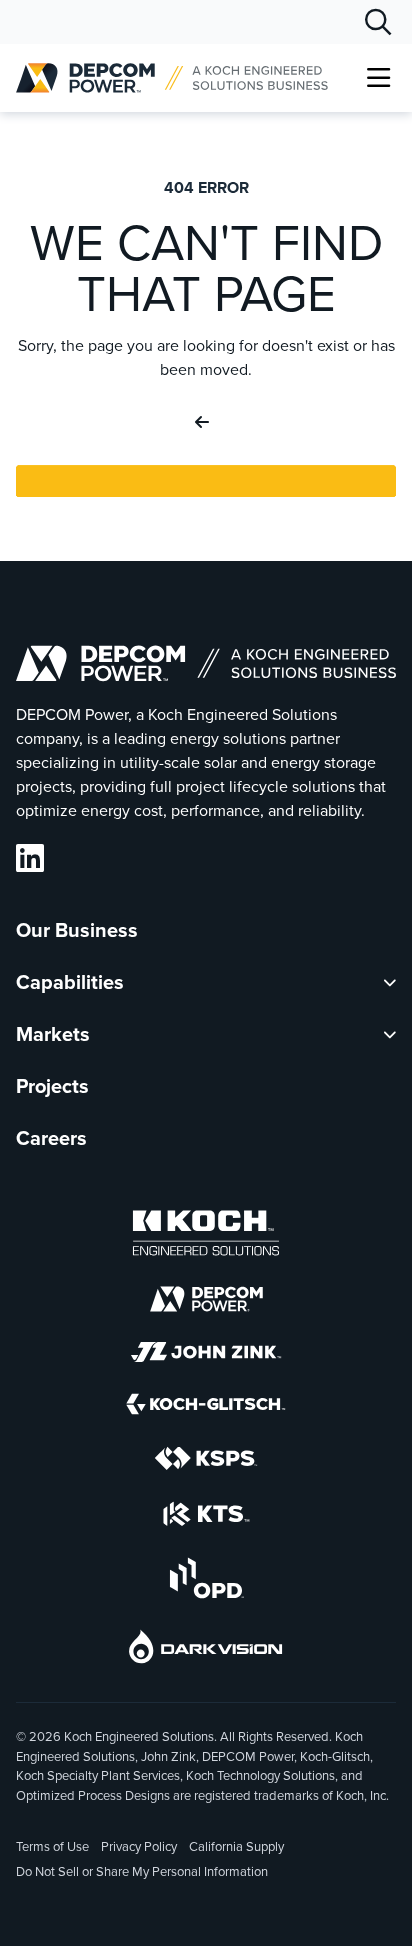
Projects (52, 1086)
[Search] (378, 22)
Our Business (77, 930)
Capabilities (70, 982)
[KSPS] (206, 1461)
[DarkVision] (206, 1649)
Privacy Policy (139, 1846)
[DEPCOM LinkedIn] (30, 858)
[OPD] (206, 1581)
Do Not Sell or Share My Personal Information (142, 1872)
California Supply (236, 1846)
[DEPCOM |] (172, 78)
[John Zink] (206, 1355)
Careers (51, 1138)
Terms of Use (52, 1846)
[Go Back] (206, 423)
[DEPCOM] (206, 1302)
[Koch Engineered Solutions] (206, 1236)
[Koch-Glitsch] (206, 1407)
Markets (53, 1034)
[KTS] (206, 1517)
